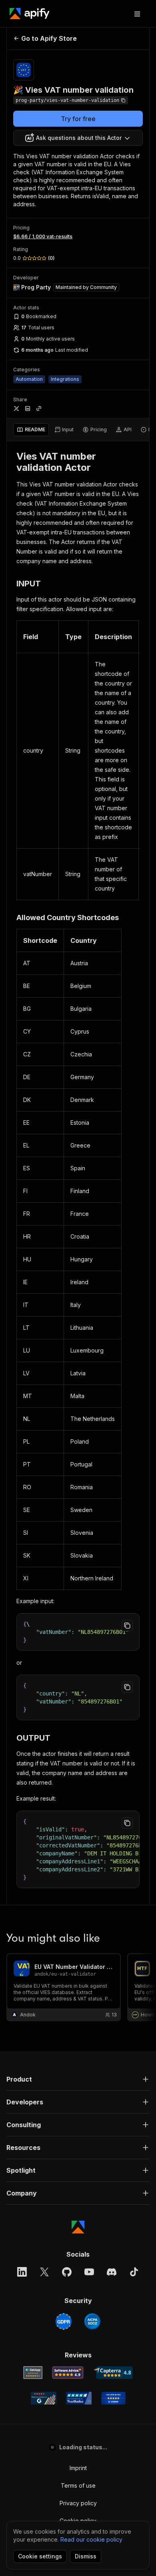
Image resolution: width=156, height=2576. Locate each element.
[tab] (31, 430)
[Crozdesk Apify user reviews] (113, 2398)
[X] (44, 2272)
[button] (78, 2079)
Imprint (78, 2468)
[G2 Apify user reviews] (44, 2398)
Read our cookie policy (91, 2539)
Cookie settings (40, 2556)
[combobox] (78, 138)
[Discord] (112, 2272)
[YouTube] (89, 2272)
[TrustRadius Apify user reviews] (79, 2398)
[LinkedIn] (22, 2272)
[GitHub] (67, 2272)
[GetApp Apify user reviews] (33, 2373)
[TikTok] (134, 2272)
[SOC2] (92, 2321)
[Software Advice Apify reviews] (68, 2373)
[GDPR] (64, 2321)
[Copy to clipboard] (127, 1626)
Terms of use (78, 2485)
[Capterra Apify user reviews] (113, 2373)
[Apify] (30, 14)
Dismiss (86, 2556)
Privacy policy (78, 2503)
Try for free (78, 119)
